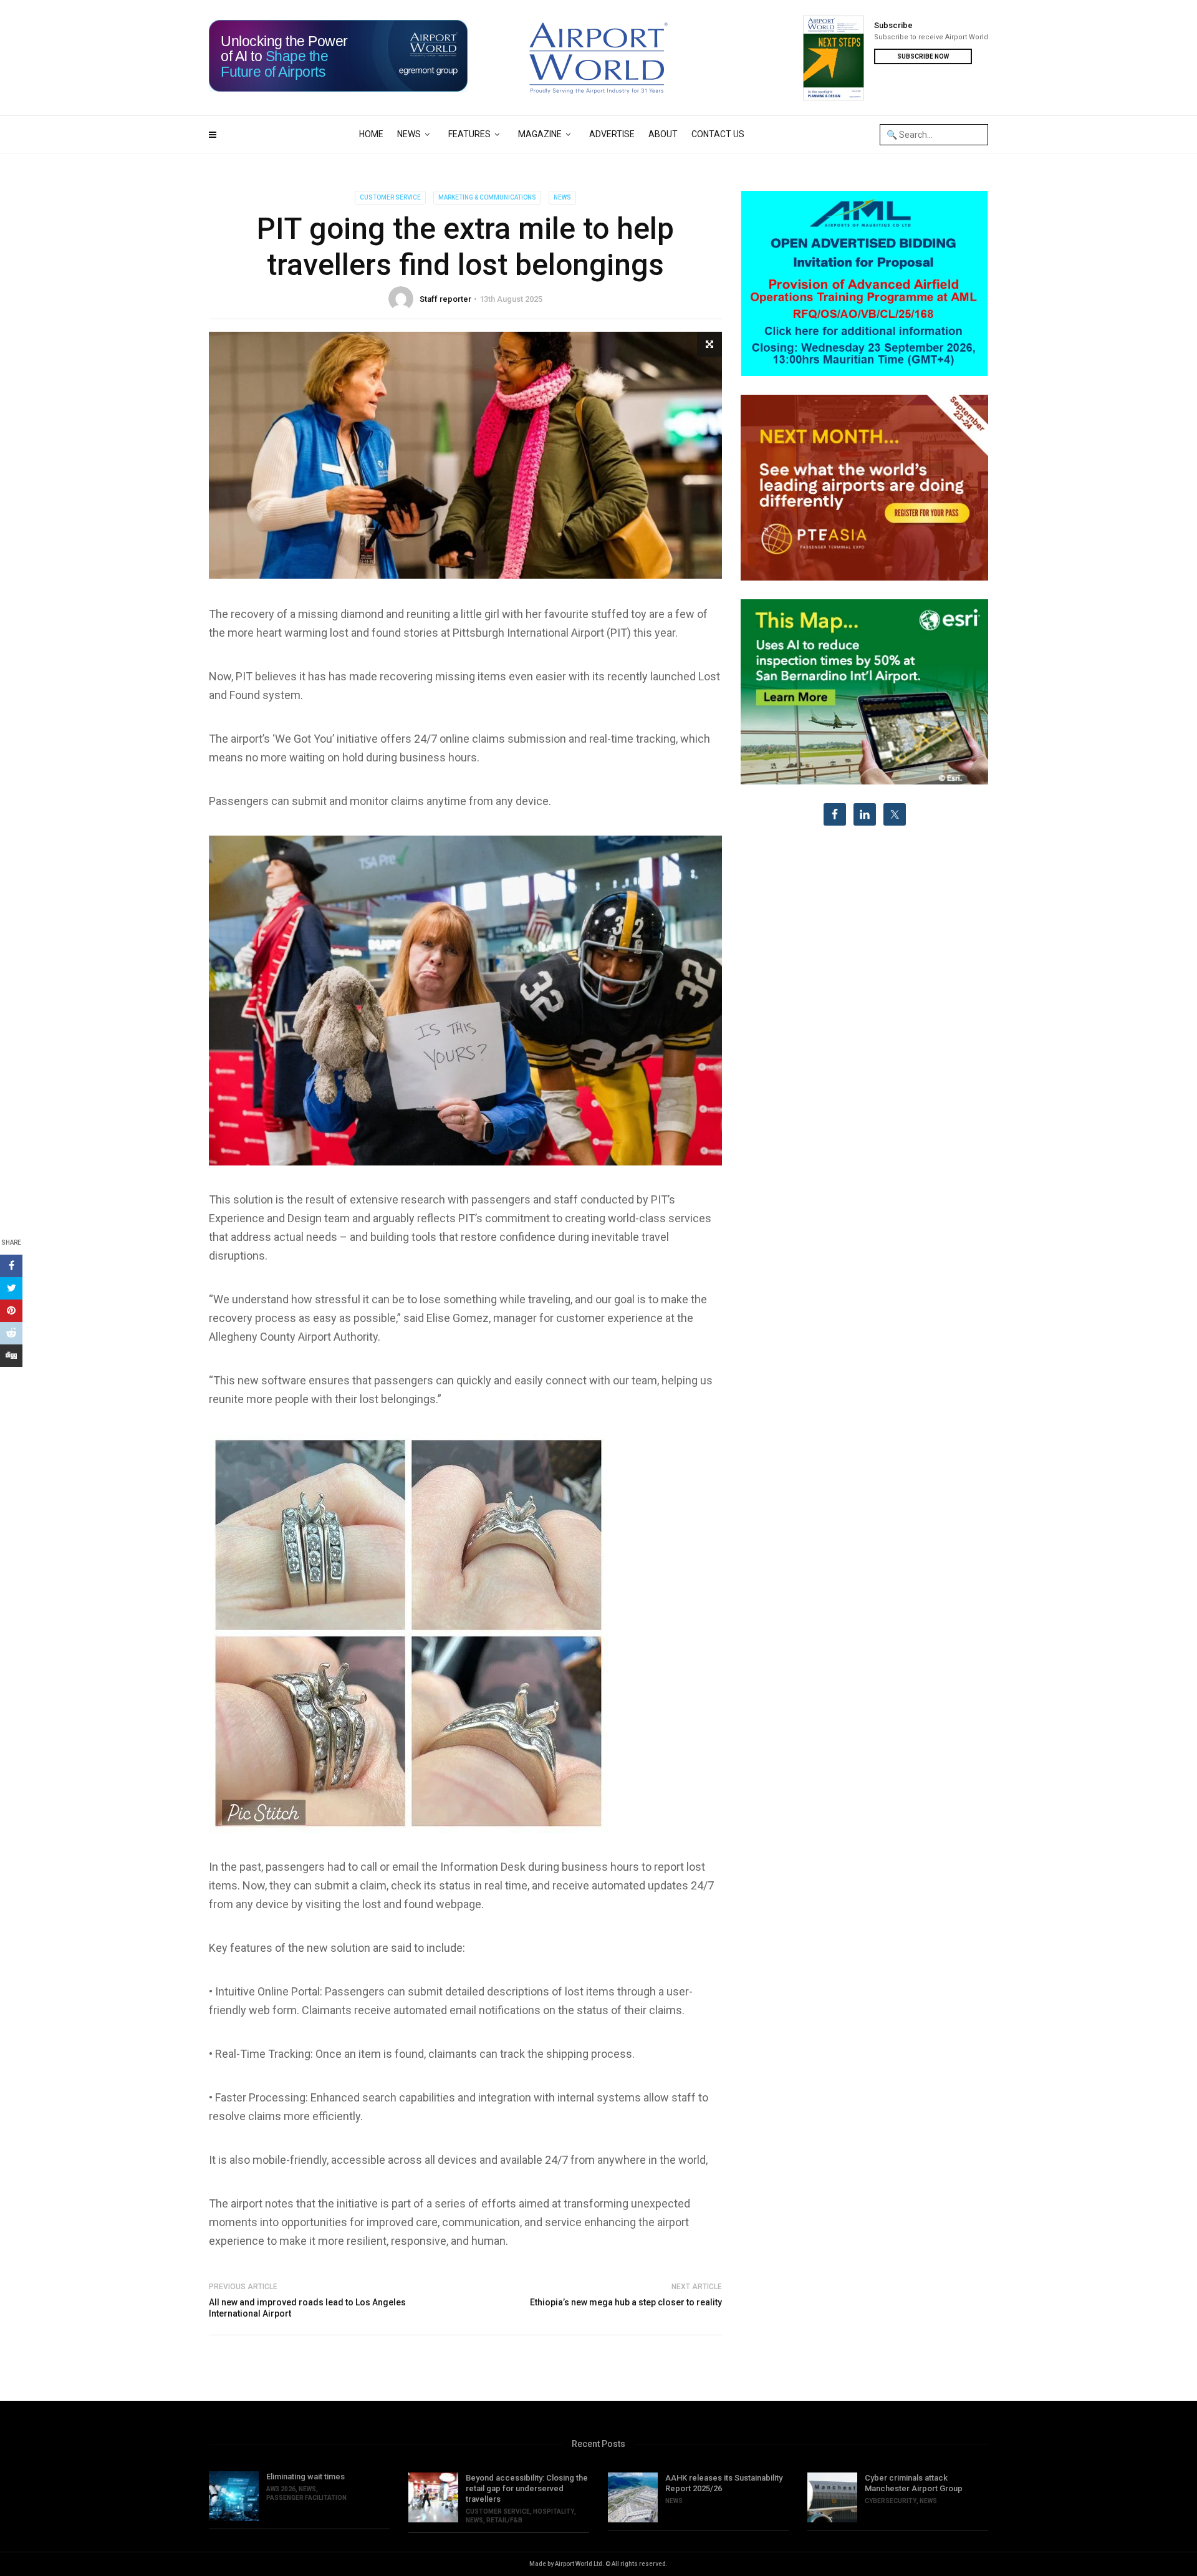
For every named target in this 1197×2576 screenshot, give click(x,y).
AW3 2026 (281, 2489)
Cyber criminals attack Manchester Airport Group (914, 2483)
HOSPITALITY (554, 2511)
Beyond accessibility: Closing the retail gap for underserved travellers (527, 2488)
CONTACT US (718, 134)
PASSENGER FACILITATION (306, 2498)
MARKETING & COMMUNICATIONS (487, 197)
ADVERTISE (612, 134)
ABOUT (663, 134)
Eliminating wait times (305, 2477)
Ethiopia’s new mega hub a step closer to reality (626, 2302)
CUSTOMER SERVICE (390, 197)
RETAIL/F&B (504, 2520)
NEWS (409, 134)
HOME (371, 134)
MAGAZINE (540, 134)
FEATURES (469, 134)
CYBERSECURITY (891, 2501)
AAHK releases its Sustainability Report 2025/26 (724, 2483)
